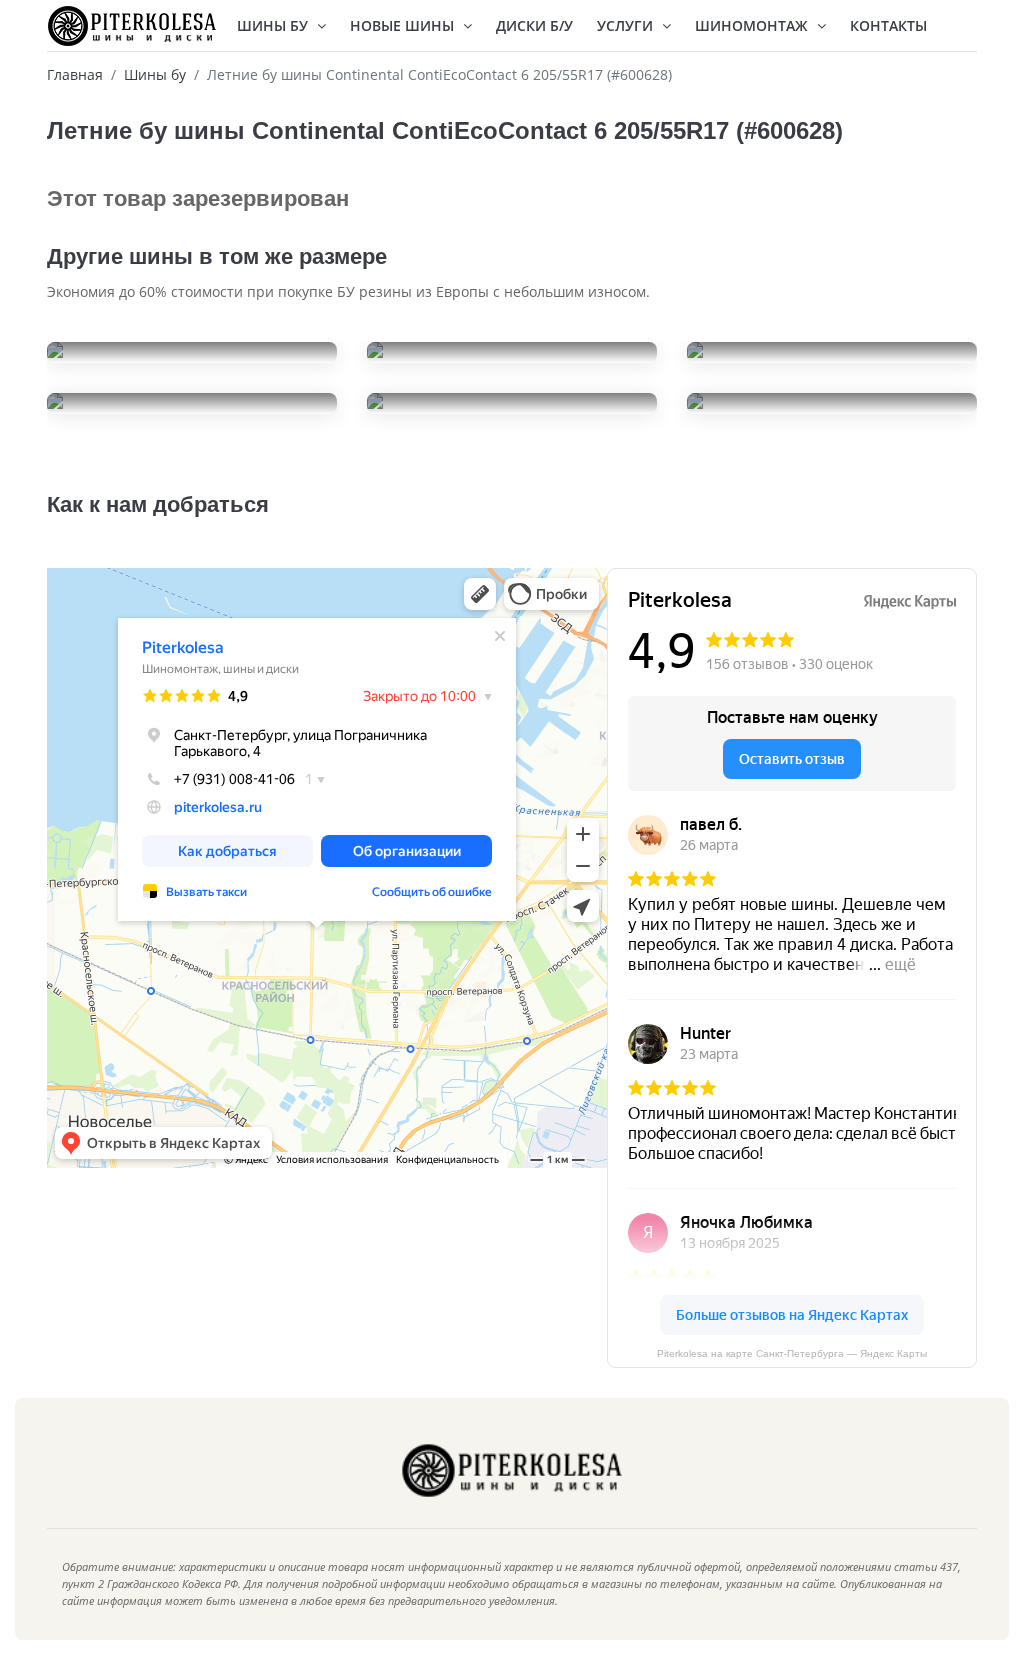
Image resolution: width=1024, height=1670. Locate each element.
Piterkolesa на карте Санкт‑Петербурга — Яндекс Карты (792, 1353)
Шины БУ (274, 25)
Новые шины (404, 25)
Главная (75, 74)
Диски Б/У (534, 25)
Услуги (627, 25)
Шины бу (155, 74)
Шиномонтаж (753, 25)
